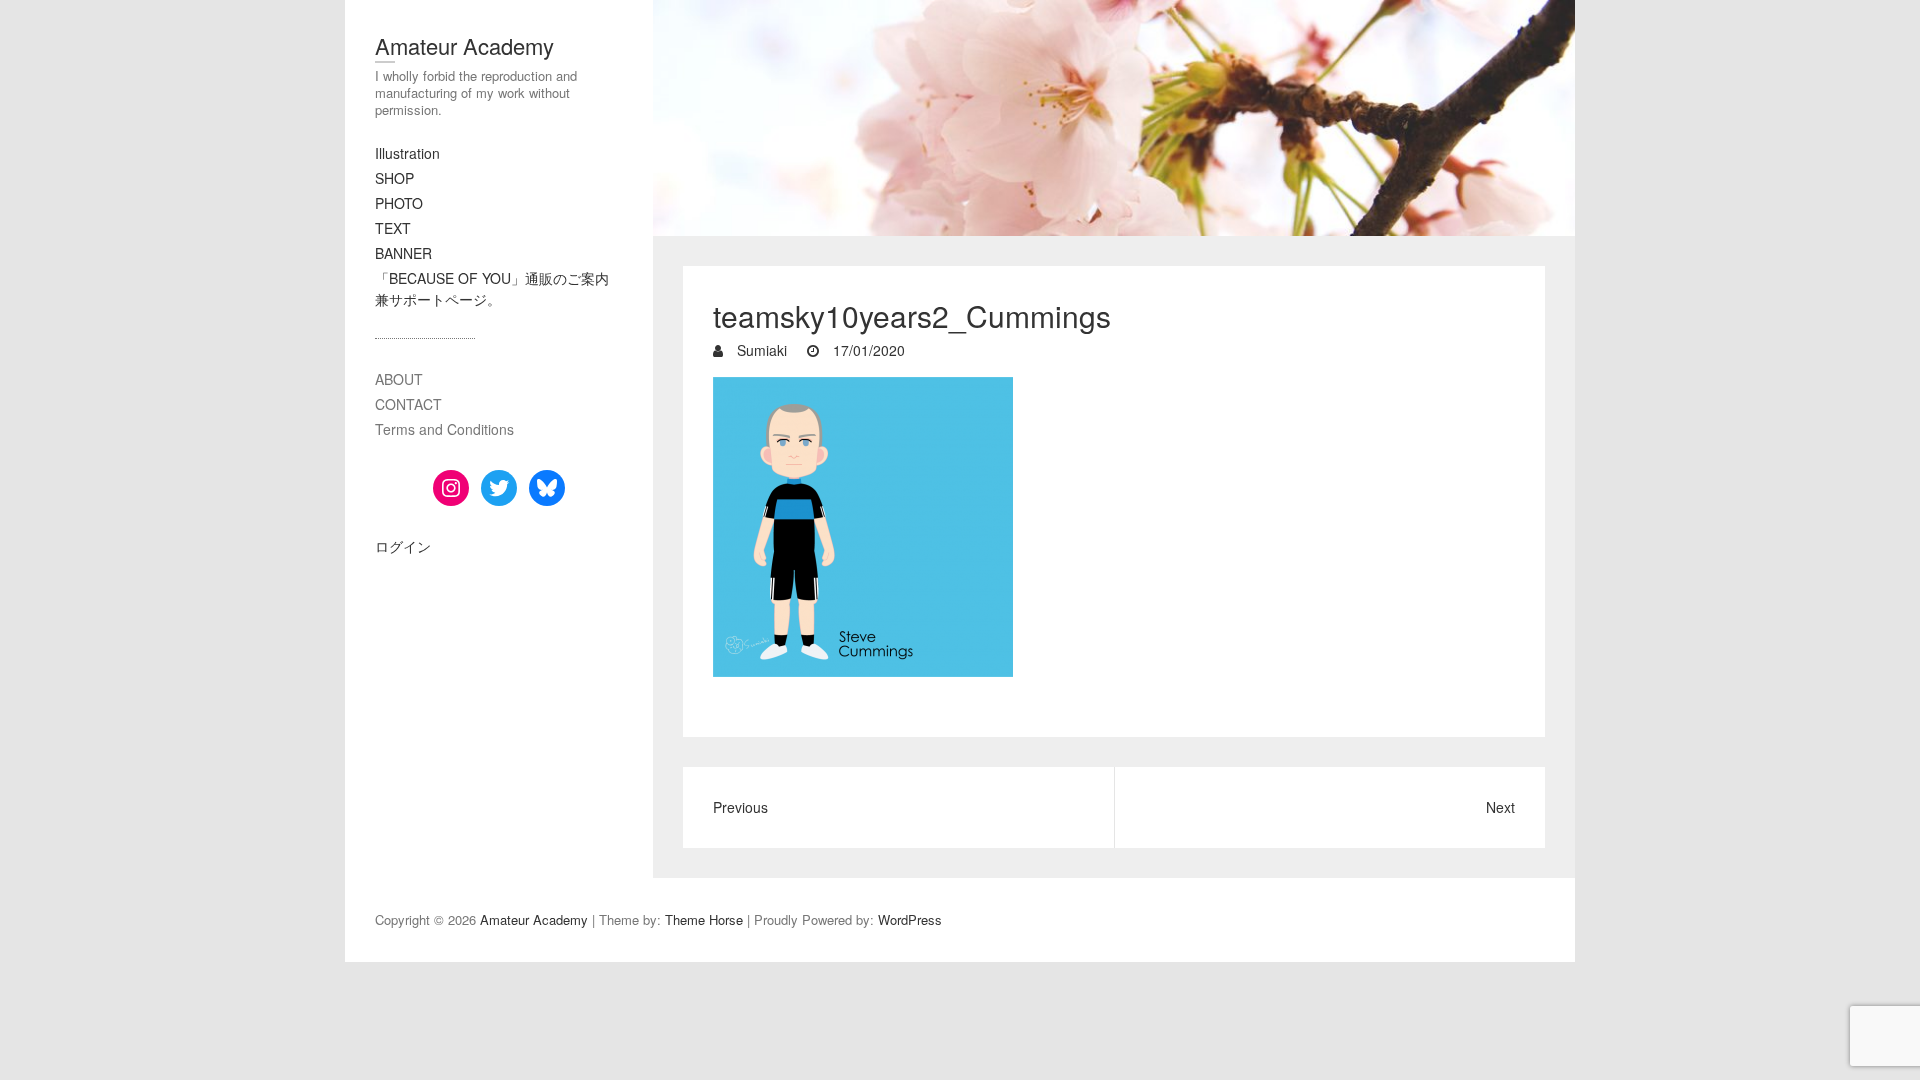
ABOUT (399, 379)
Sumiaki (760, 350)
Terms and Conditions (444, 429)
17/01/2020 (867, 350)
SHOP (394, 178)
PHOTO (399, 203)
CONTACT (408, 404)
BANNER (403, 253)
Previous (740, 807)
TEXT (393, 228)
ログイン (403, 546)
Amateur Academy (464, 45)
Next (1500, 807)
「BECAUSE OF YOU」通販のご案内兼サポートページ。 (492, 288)
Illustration (407, 153)
